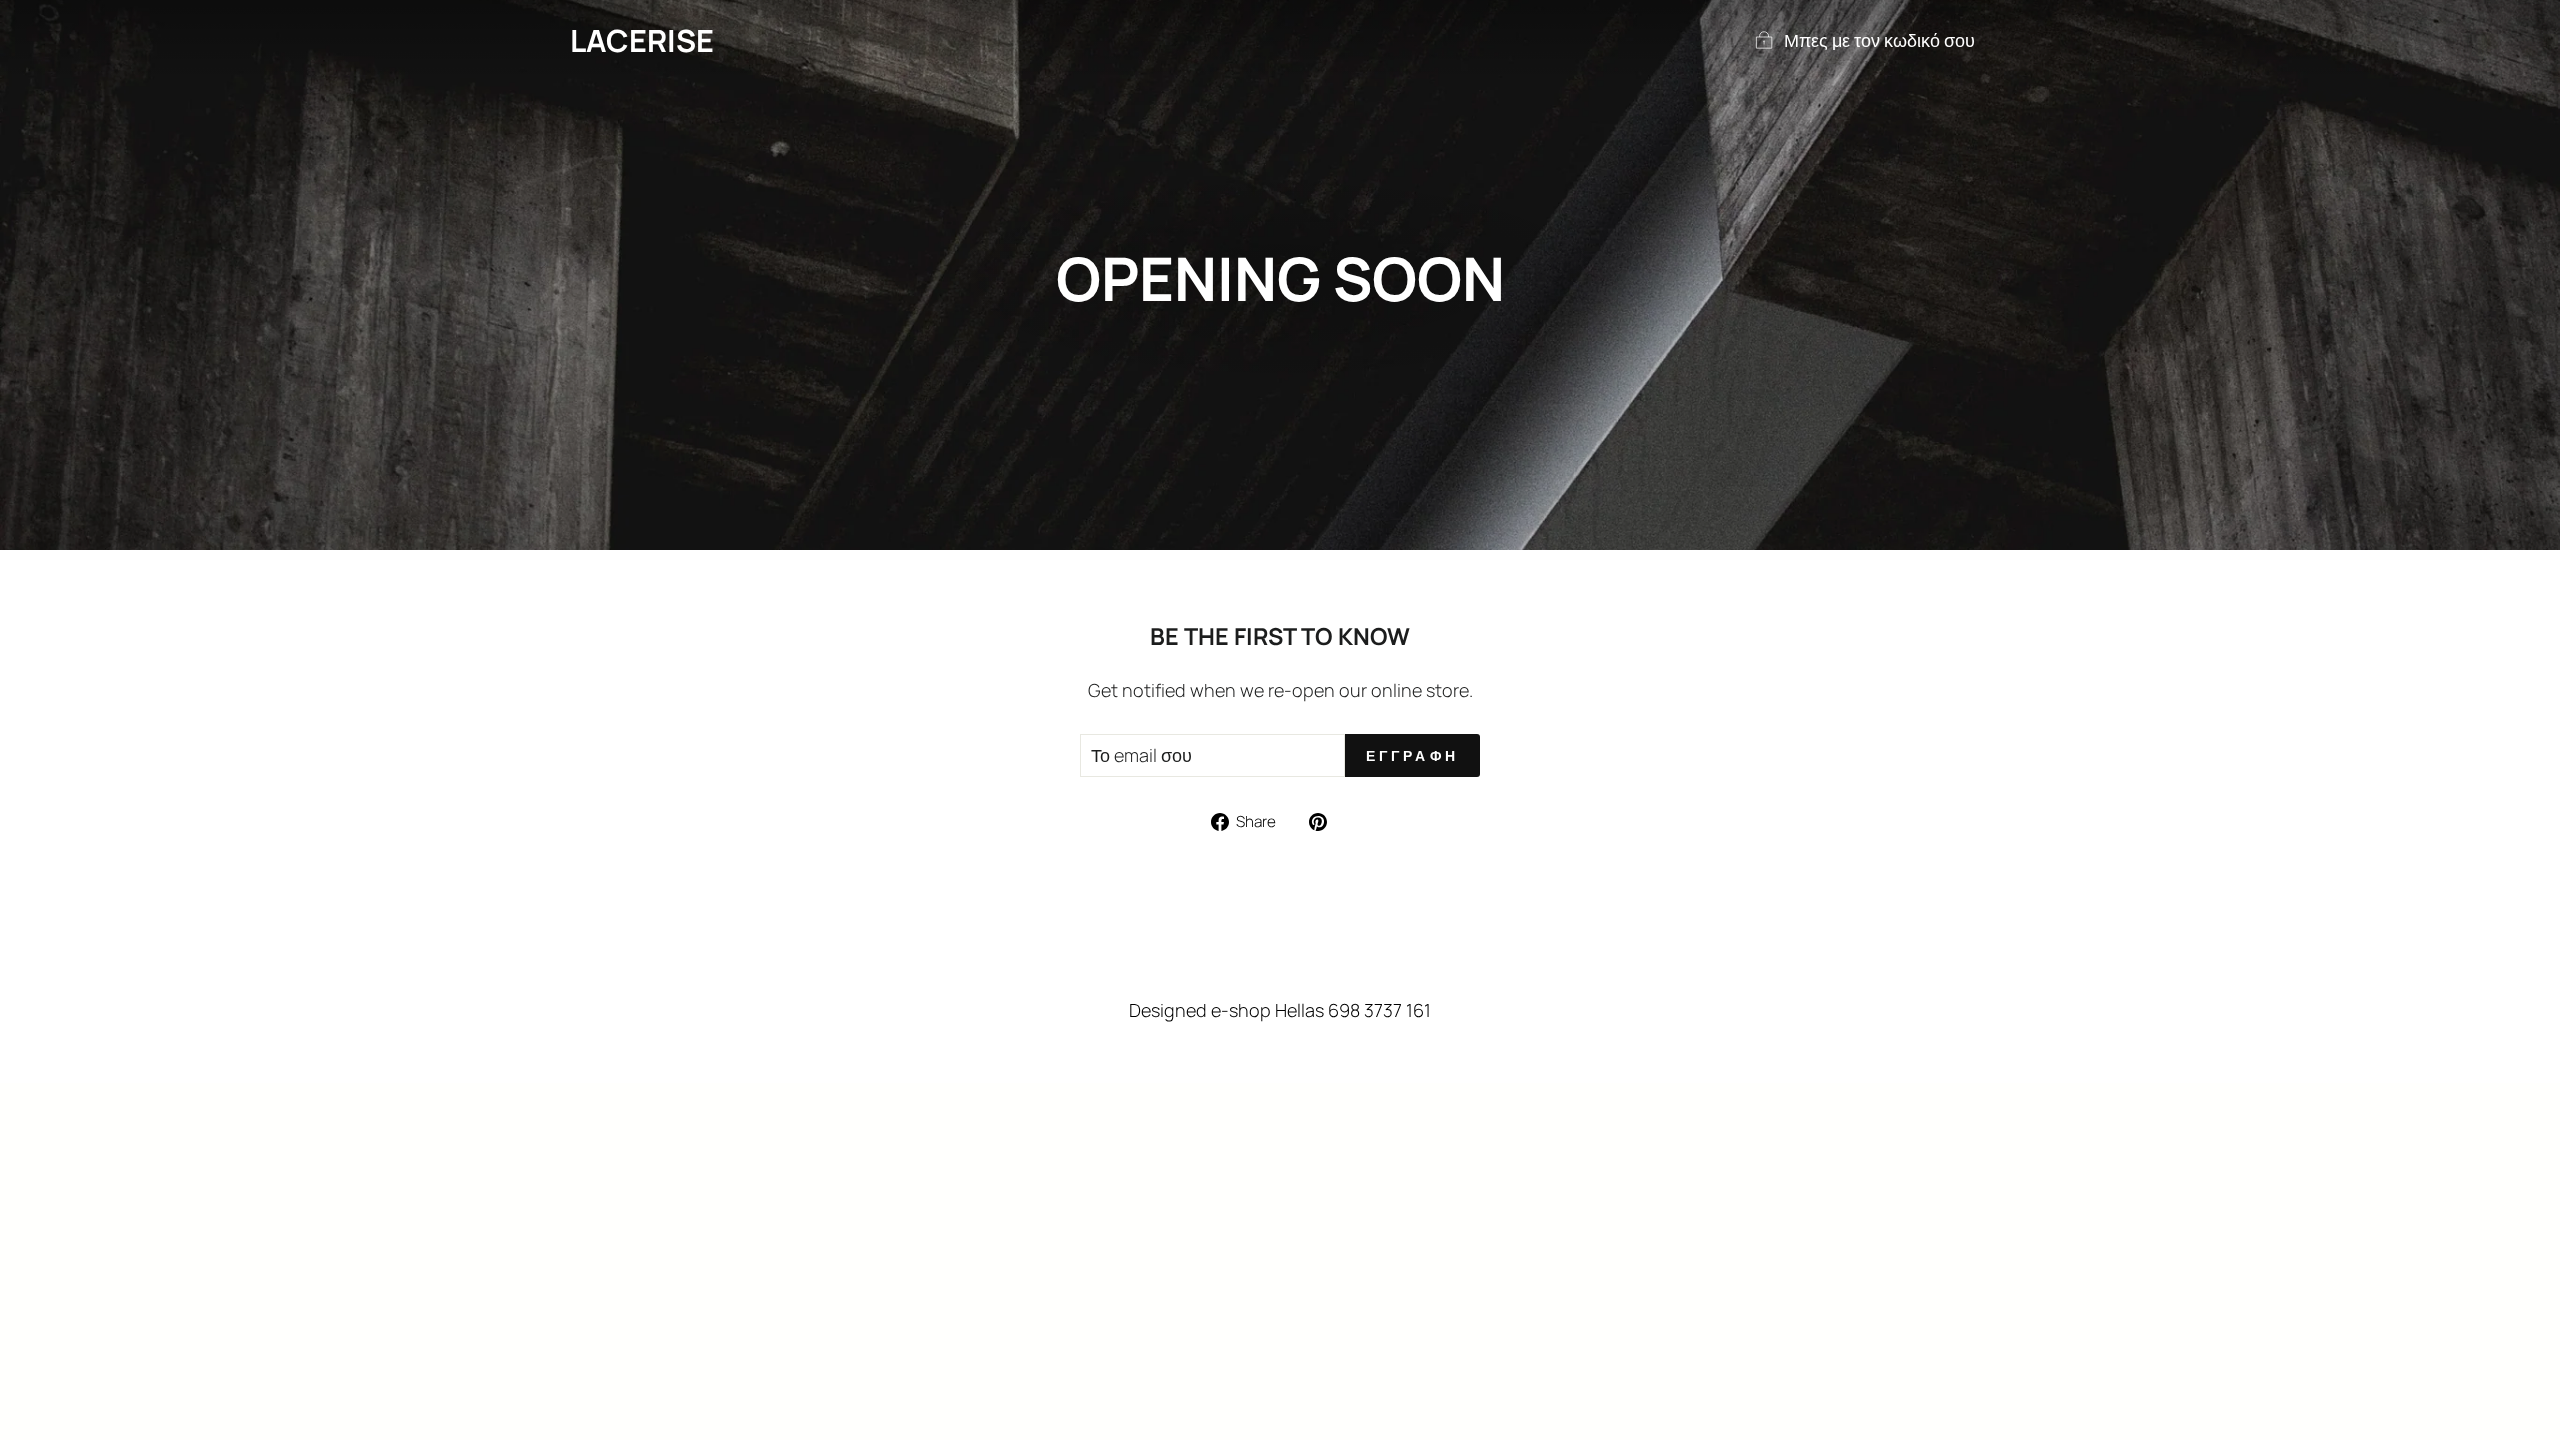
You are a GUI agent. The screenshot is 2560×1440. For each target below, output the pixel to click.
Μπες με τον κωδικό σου (1879, 40)
